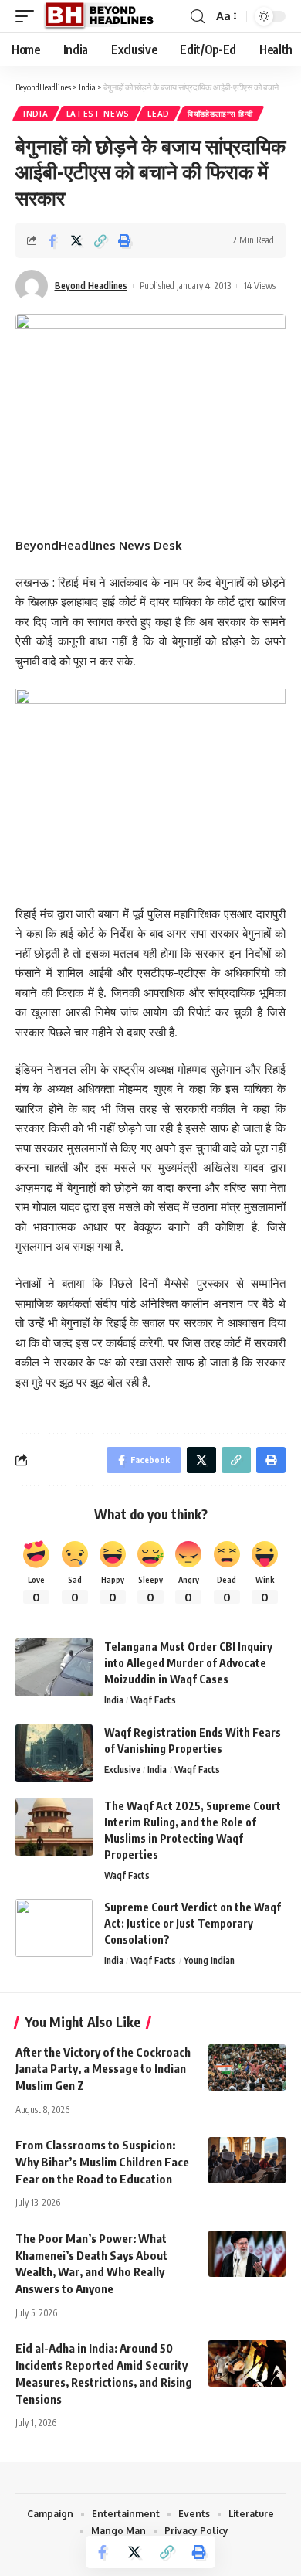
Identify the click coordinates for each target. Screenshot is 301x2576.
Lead (159, 114)
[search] (198, 17)
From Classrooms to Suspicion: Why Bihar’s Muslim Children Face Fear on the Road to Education (102, 2162)
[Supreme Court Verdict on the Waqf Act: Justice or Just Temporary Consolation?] (54, 1928)
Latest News (98, 114)
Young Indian (209, 1960)
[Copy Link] (100, 240)
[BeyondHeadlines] (105, 16)
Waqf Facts (153, 1700)
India (36, 114)
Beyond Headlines (91, 286)
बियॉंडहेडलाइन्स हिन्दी (220, 114)
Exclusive (122, 1770)
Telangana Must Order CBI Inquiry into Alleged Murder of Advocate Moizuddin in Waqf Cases (188, 1663)
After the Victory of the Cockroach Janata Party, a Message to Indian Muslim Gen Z (103, 2069)
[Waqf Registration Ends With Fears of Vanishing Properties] (54, 1753)
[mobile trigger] (29, 16)
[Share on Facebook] (52, 240)
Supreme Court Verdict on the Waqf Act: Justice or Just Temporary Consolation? (193, 1923)
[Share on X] (76, 240)
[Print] (124, 240)
